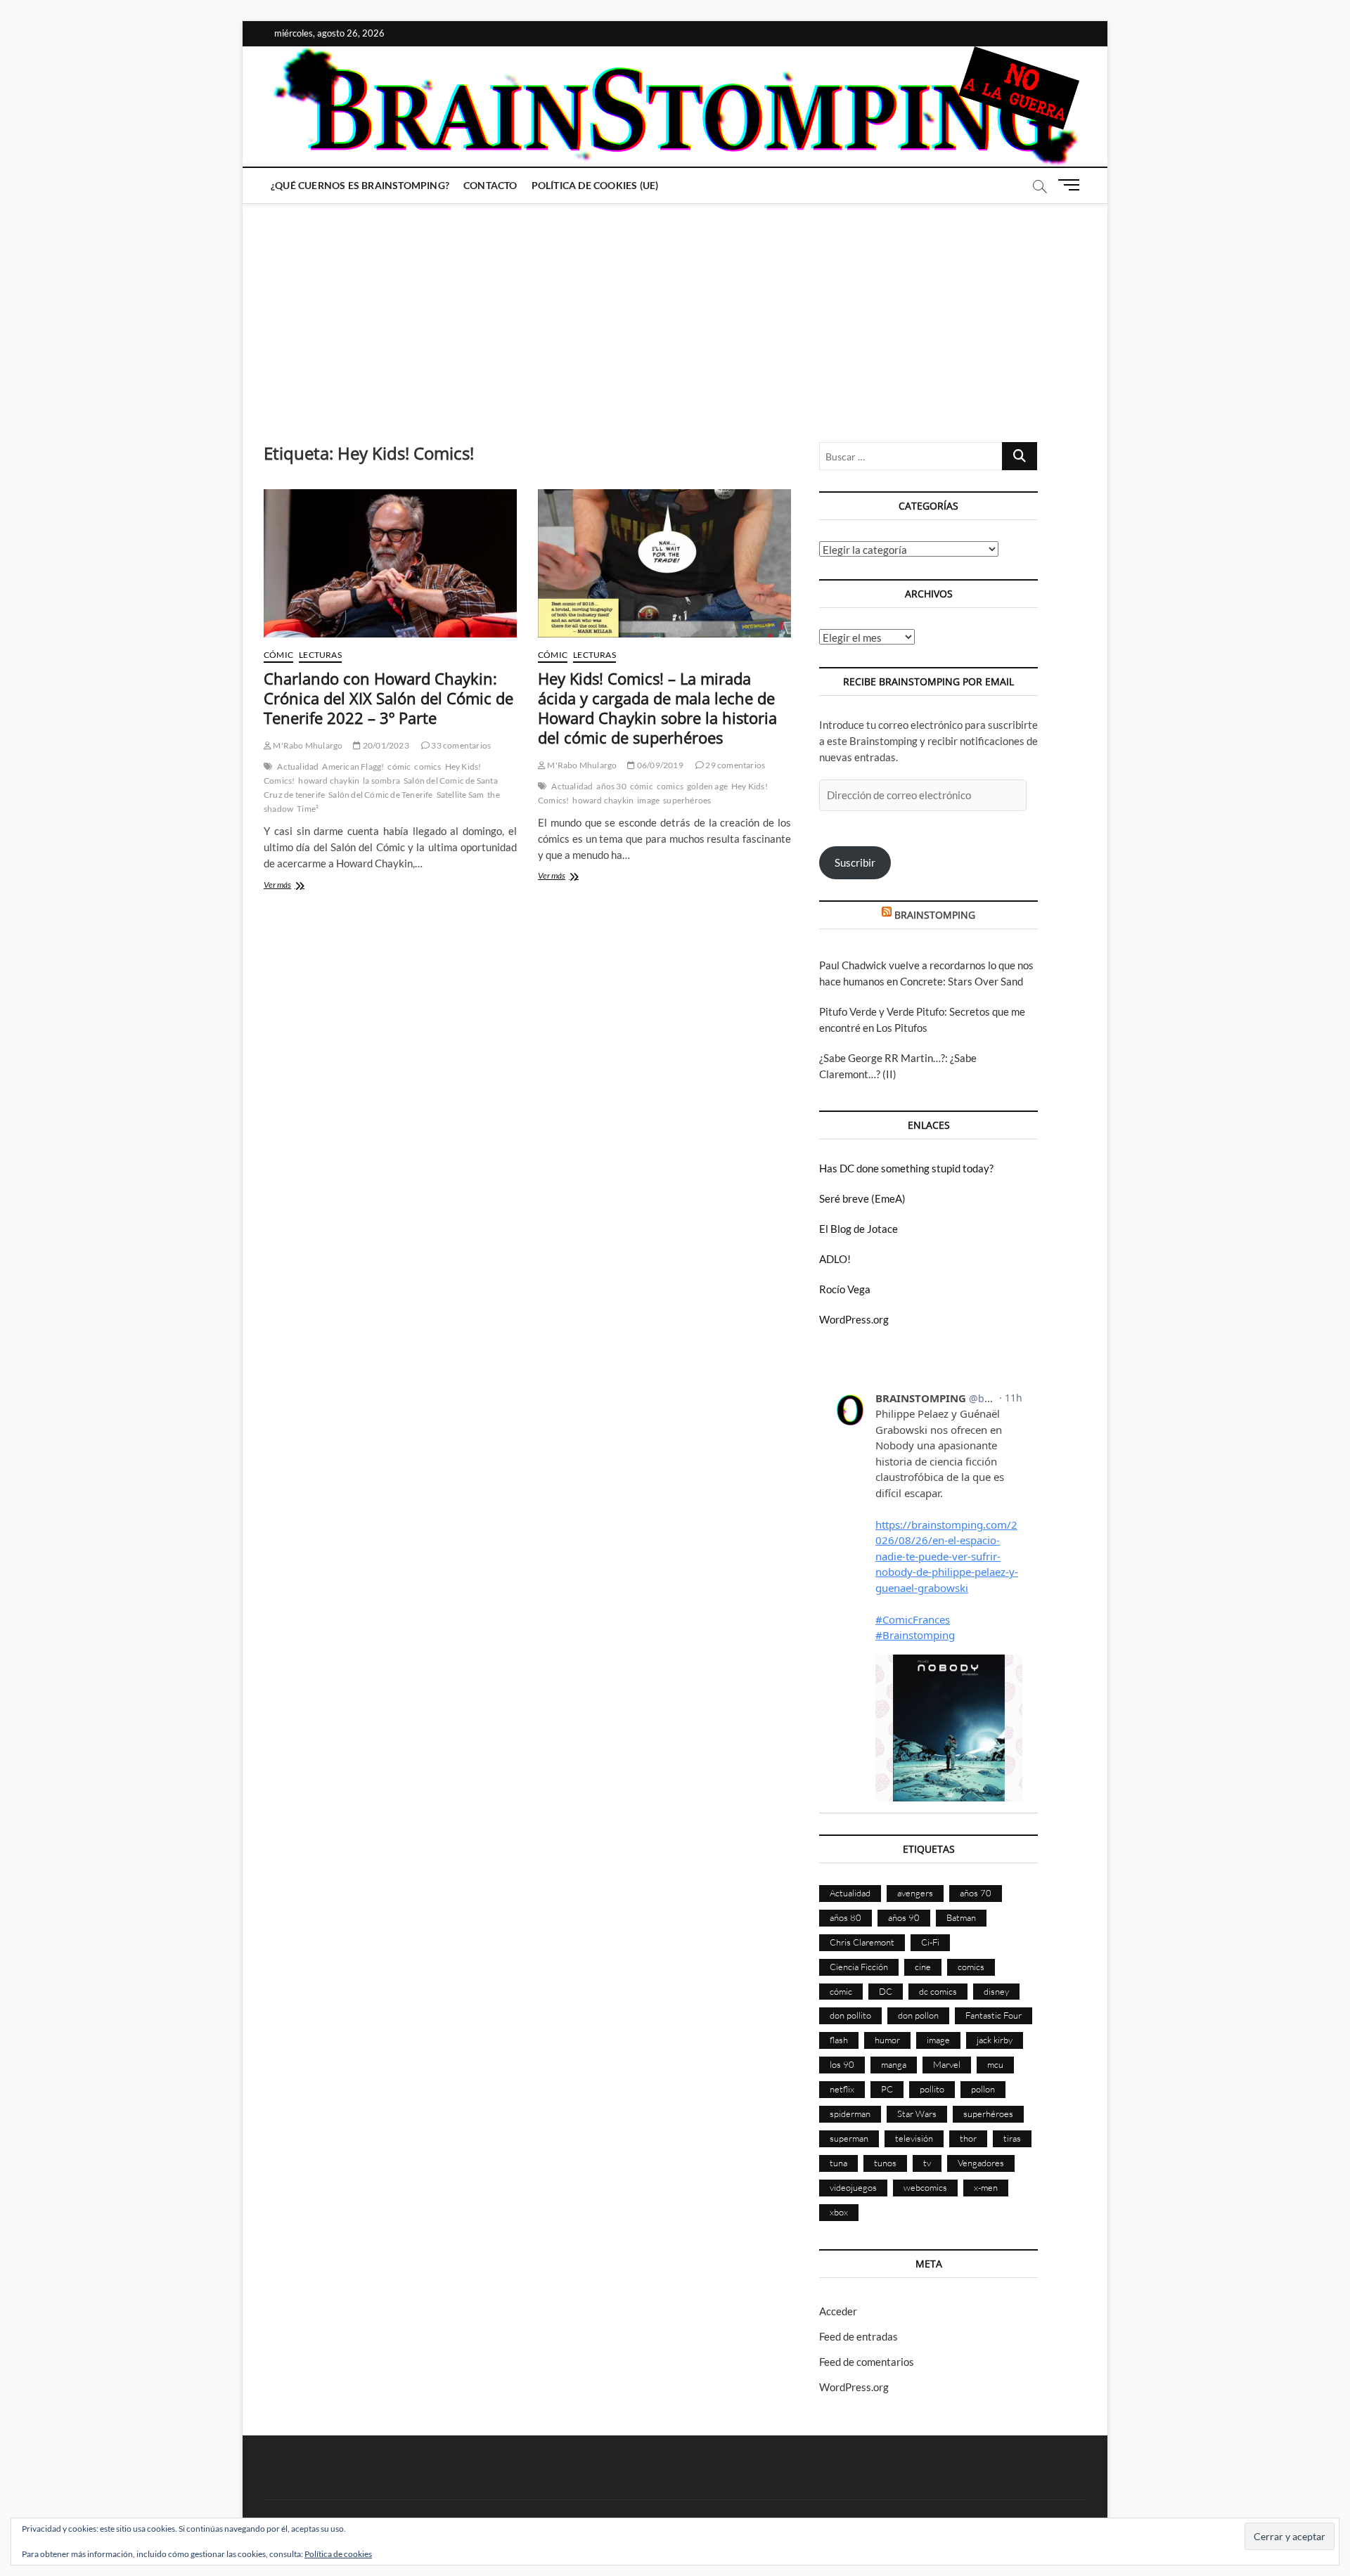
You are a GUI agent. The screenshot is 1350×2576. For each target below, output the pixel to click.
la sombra (381, 781)
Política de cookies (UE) (595, 185)
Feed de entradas (859, 2336)
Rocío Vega (845, 1289)
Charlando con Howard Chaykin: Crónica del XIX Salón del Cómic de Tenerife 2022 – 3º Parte (388, 698)
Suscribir (855, 862)
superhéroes (687, 800)
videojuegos (853, 2187)
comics (427, 766)
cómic (399, 766)
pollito (932, 2089)
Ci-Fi (930, 1942)
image (648, 800)
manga (894, 2064)
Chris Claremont (862, 1942)
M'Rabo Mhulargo (307, 745)
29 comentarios (734, 765)
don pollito (850, 2015)
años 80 (846, 1917)
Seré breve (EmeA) (862, 1198)
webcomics (925, 2187)
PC (887, 2089)
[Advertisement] (675, 309)
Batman (961, 1917)
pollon (983, 2089)
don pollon (918, 2015)
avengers (915, 1893)
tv (927, 2163)
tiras (1012, 2138)
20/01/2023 (385, 745)
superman (849, 2138)
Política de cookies (338, 2554)
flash (839, 2040)
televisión (914, 2138)
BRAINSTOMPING (935, 915)
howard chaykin (329, 781)
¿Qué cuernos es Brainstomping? (360, 185)
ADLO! (835, 1259)
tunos (885, 2163)
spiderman (850, 2114)
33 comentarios (460, 745)
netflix (842, 2089)
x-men (986, 2187)
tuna (838, 2163)
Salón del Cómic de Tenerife (380, 795)
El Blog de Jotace (859, 1229)
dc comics (938, 1991)
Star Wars (917, 2114)
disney (996, 1991)
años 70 (976, 1893)
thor (968, 2138)
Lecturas (320, 655)
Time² (308, 809)
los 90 (842, 2064)
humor (887, 2040)
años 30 (611, 786)
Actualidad (298, 766)
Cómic (278, 655)
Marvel (947, 2064)
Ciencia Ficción (859, 1967)
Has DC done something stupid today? (906, 1168)
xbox (839, 2212)
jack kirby (995, 2040)
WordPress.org (854, 1319)
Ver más (295, 886)
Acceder (838, 2311)
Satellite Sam (461, 795)
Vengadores (981, 2163)
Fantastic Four (994, 2015)
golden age (707, 786)
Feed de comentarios (867, 2362)
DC (886, 1991)
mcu (995, 2064)
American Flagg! (353, 766)
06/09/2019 (659, 765)
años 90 (904, 1917)
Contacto (490, 185)
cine (923, 1967)
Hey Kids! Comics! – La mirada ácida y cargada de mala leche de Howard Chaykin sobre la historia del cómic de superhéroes (657, 708)
